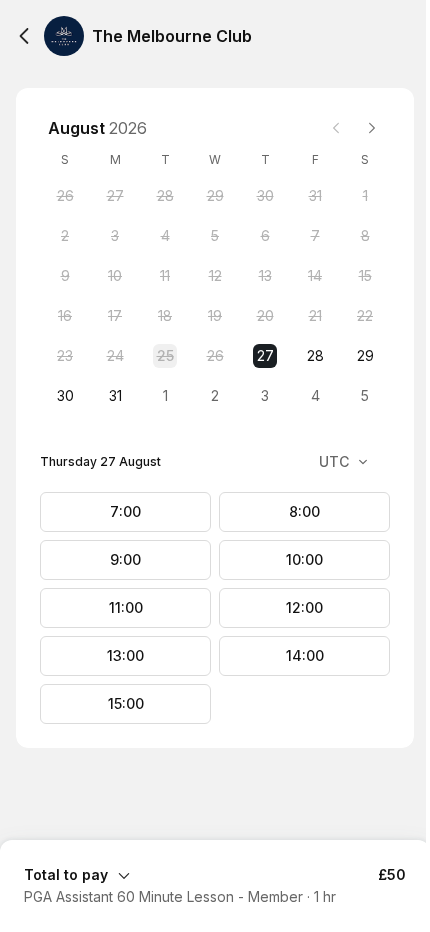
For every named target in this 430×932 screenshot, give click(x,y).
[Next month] (372, 128)
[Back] (24, 36)
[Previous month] (336, 128)
